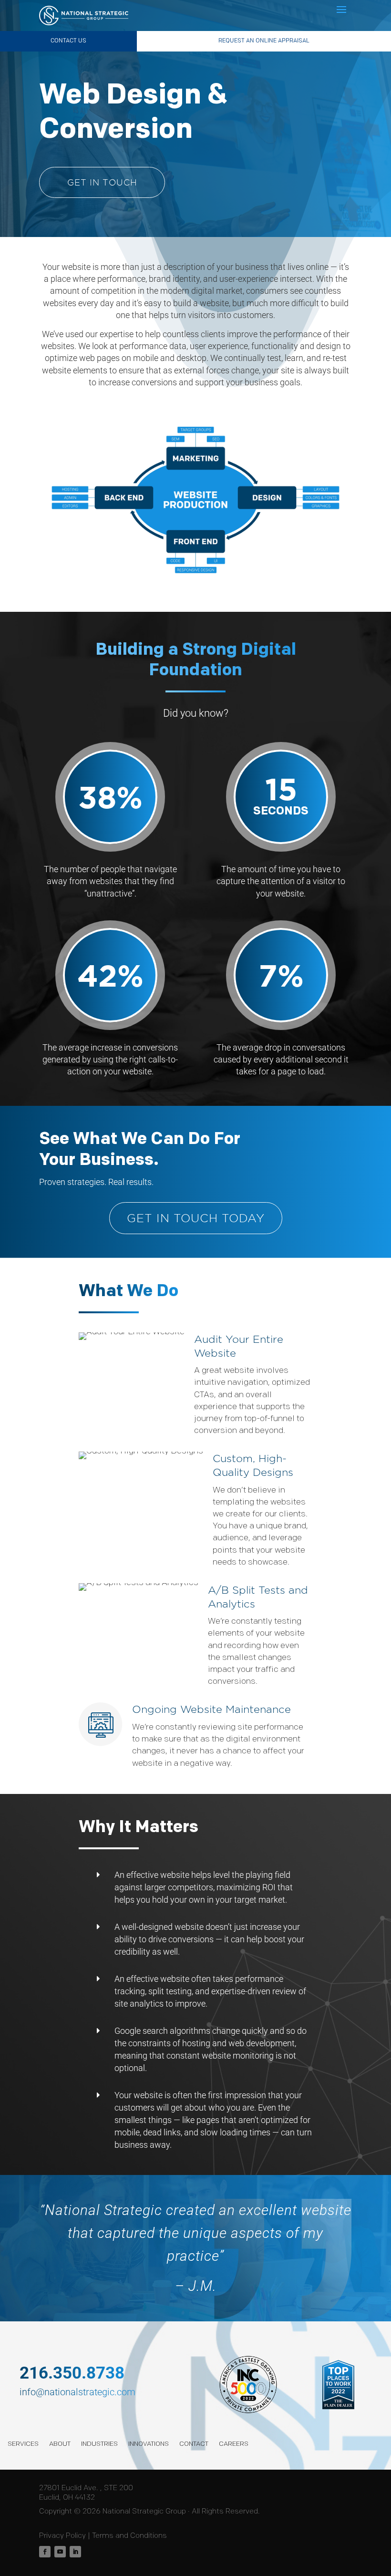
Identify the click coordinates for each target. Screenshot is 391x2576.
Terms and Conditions (129, 2536)
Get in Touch (102, 182)
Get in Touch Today (196, 1218)
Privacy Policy (62, 2536)
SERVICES (23, 2444)
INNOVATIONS (149, 2444)
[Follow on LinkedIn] (75, 2552)
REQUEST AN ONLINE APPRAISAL (264, 41)
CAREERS (234, 2444)
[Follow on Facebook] (45, 2552)
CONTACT (194, 2444)
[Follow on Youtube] (60, 2552)
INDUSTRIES (99, 2444)
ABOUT (60, 2444)
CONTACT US (68, 41)
